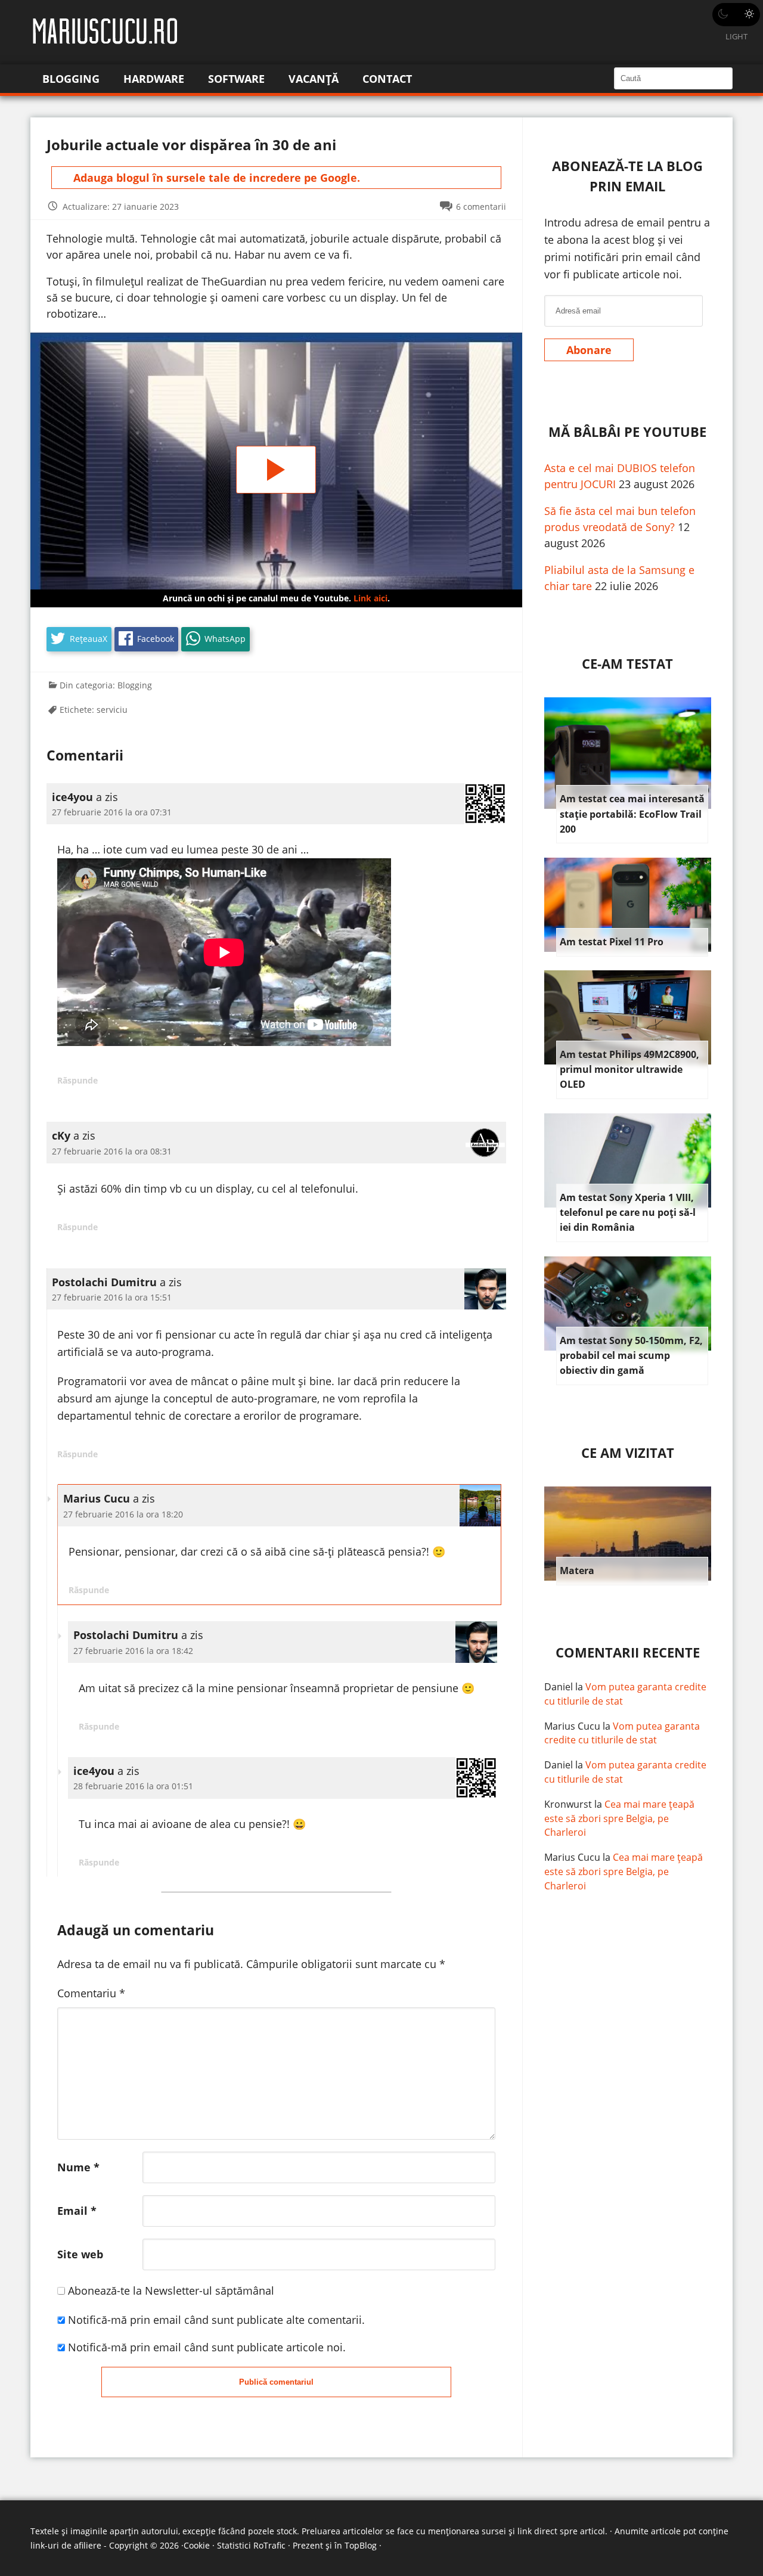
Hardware (154, 79)
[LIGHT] (736, 15)
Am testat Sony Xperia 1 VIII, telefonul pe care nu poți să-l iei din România (628, 1213)
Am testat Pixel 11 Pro (612, 942)
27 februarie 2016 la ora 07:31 (112, 812)
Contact (387, 79)
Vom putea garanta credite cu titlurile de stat (622, 1733)
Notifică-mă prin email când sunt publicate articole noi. (207, 2347)
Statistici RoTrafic (251, 2545)
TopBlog (361, 2545)
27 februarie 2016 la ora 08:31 (112, 1151)
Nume (78, 2167)
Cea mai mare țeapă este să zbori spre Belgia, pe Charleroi (619, 1818)
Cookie (197, 2545)
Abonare (589, 350)
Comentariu (91, 1993)
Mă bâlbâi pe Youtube (627, 432)
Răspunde (77, 1080)
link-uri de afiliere (66, 2545)
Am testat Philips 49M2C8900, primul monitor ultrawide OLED (629, 1070)
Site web (80, 2254)
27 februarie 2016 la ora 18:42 (133, 1651)
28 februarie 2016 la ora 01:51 (133, 1786)
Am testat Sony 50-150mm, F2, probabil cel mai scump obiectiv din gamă (631, 1356)
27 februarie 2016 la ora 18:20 (123, 1514)
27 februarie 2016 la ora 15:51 (112, 1297)
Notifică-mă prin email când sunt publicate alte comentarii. (216, 2320)
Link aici (370, 598)
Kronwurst (568, 1804)
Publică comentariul (276, 2382)
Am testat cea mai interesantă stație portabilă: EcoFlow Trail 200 (632, 814)
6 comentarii (481, 207)
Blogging (71, 79)
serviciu (112, 710)
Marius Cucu (572, 1726)
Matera (577, 1571)
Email (77, 2211)
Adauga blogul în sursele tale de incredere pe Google (215, 178)
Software (236, 79)
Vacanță (314, 79)
